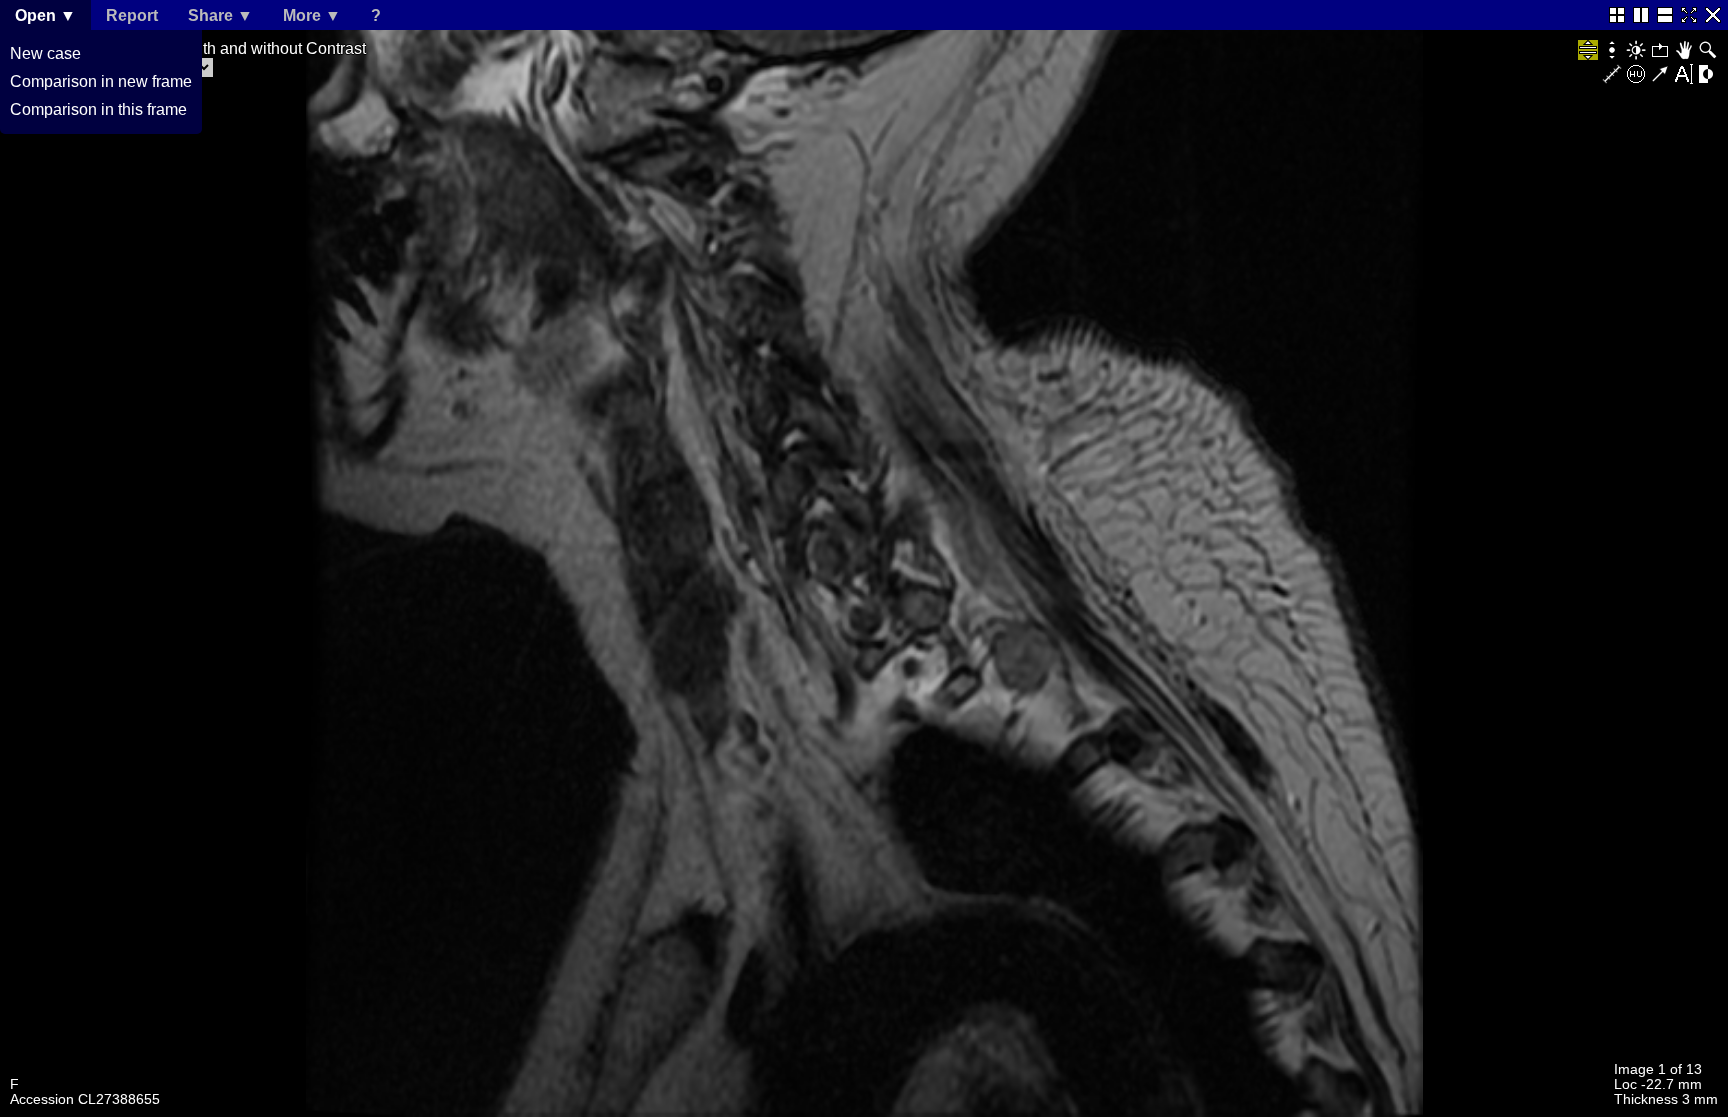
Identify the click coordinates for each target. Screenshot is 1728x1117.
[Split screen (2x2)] (1617, 15)
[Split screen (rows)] (1665, 15)
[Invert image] (1708, 74)
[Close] (1713, 15)
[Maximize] (1689, 15)
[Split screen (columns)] (1641, 15)
